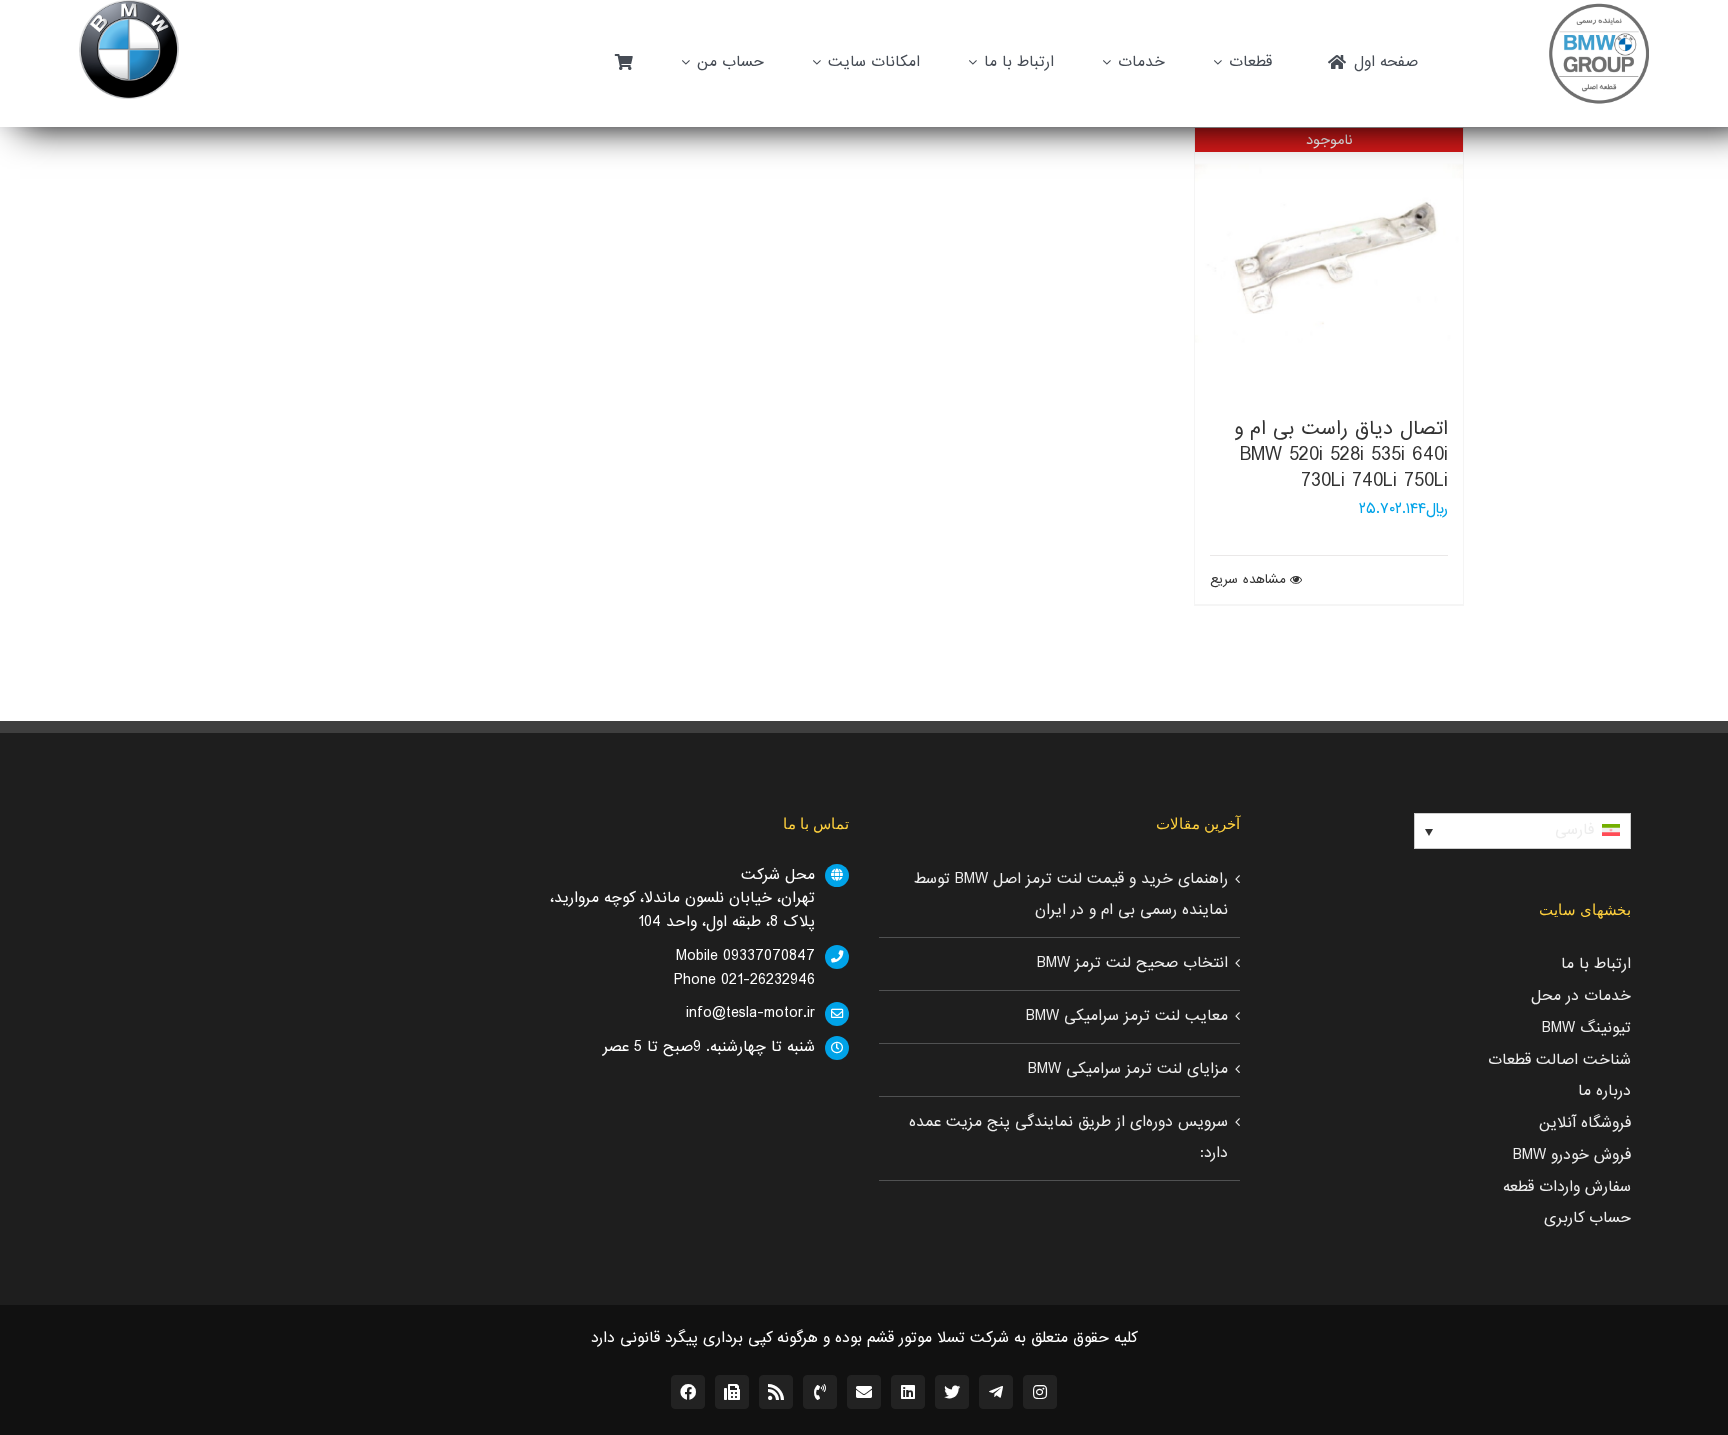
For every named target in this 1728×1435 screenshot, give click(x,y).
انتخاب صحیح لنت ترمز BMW (1132, 963)
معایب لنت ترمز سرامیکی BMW (1127, 1016)
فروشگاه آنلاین (1585, 1123)
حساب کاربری (1587, 1218)
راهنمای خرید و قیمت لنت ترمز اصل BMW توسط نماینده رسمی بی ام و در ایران (1071, 895)
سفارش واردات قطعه (1567, 1187)
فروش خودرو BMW (1572, 1155)
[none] (1522, 831)
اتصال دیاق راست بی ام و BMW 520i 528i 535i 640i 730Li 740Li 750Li (1341, 455)
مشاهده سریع (1248, 580)
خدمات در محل (1581, 996)
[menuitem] (1522, 831)
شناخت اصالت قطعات (1559, 1060)
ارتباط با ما (1596, 964)
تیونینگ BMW (1586, 1028)
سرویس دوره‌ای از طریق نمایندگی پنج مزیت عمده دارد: (1068, 1138)
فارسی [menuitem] (1574, 830)
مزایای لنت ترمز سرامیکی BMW (1128, 1069)
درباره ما (1604, 1091)
